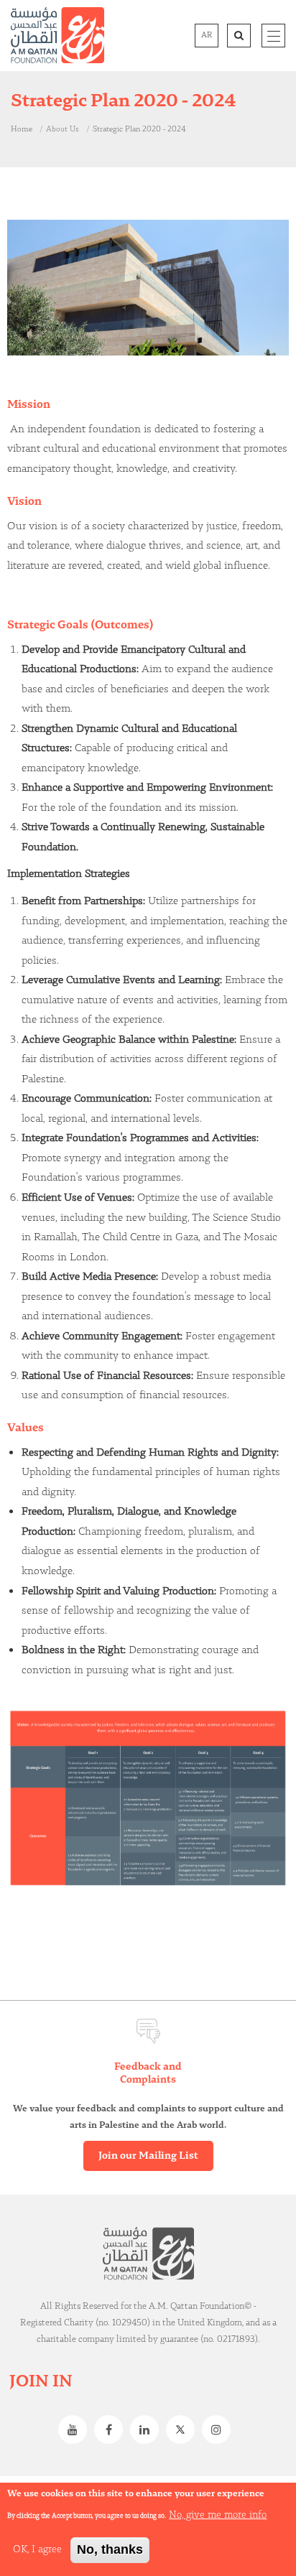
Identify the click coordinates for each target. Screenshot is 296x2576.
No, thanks (110, 2549)
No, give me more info (218, 2515)
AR (207, 35)
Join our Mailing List (148, 2156)
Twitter (184, 2429)
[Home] (57, 35)
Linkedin (148, 2429)
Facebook (112, 2429)
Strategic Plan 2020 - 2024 (139, 129)
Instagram (220, 2429)
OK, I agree (37, 2549)
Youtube (76, 2429)
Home (22, 129)
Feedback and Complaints (148, 2073)
